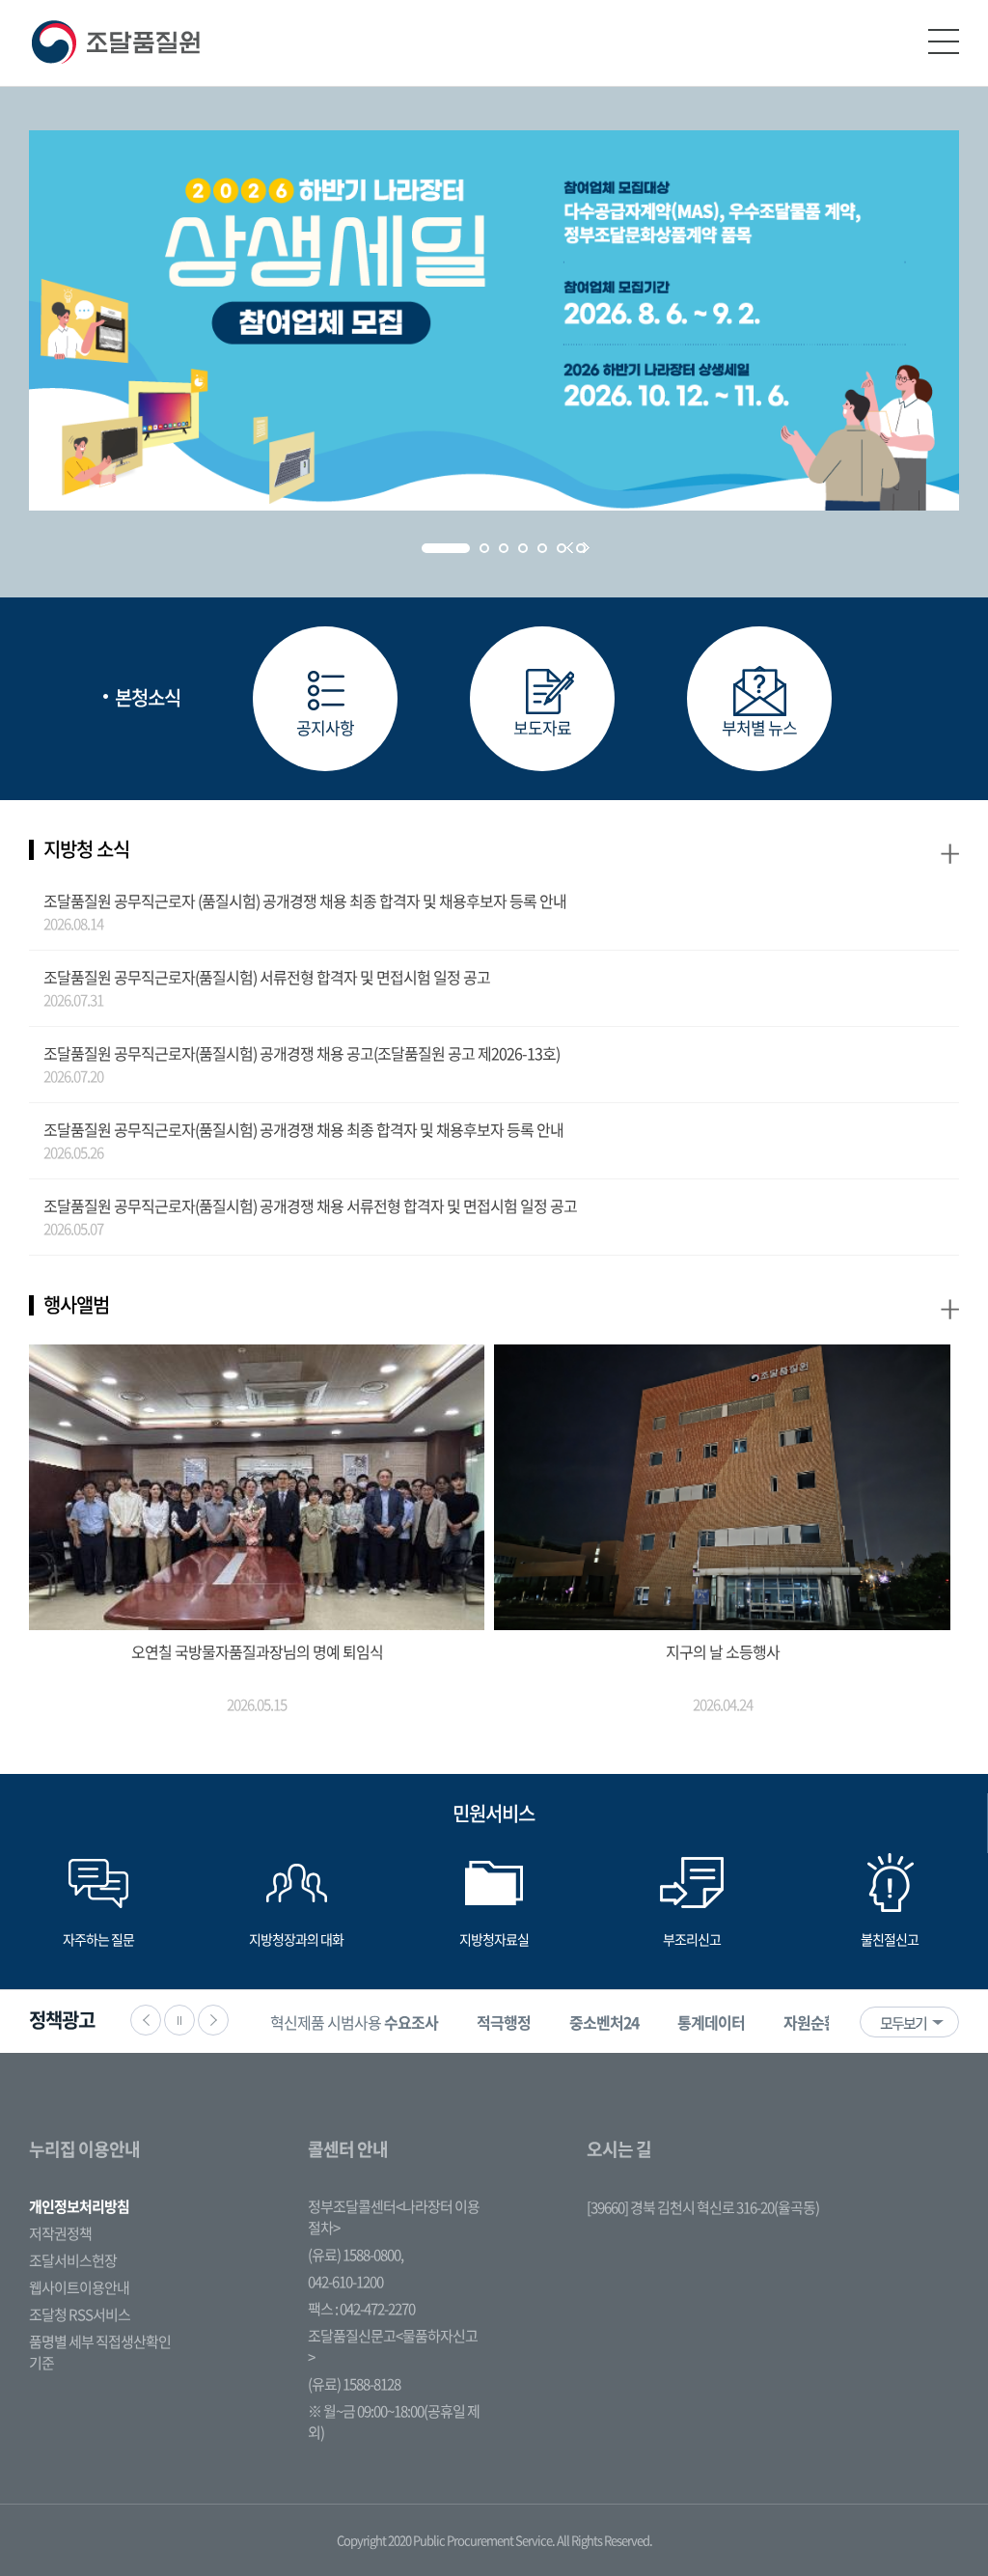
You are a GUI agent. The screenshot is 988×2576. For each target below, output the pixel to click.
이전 (146, 2020)
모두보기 (903, 2023)
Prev (570, 548)
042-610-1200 (345, 2282)
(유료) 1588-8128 (354, 2384)
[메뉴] (944, 42)
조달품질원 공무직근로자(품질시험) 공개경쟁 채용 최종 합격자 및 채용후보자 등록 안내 (303, 1129)
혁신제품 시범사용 (354, 2022)
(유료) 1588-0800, (356, 2255)
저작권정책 (60, 2233)
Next (586, 548)
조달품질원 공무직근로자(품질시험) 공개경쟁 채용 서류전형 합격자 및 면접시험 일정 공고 (310, 1205)
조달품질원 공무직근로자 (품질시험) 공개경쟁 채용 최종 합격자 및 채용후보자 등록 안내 (305, 900)
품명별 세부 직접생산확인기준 (100, 2352)
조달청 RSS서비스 (80, 2314)
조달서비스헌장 (73, 2260)
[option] (354, 2022)
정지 (179, 2020)
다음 (213, 2020)
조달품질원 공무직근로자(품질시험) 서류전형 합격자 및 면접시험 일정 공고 (267, 977)
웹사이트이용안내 (79, 2287)
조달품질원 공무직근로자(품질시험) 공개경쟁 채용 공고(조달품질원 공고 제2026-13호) (302, 1053)
